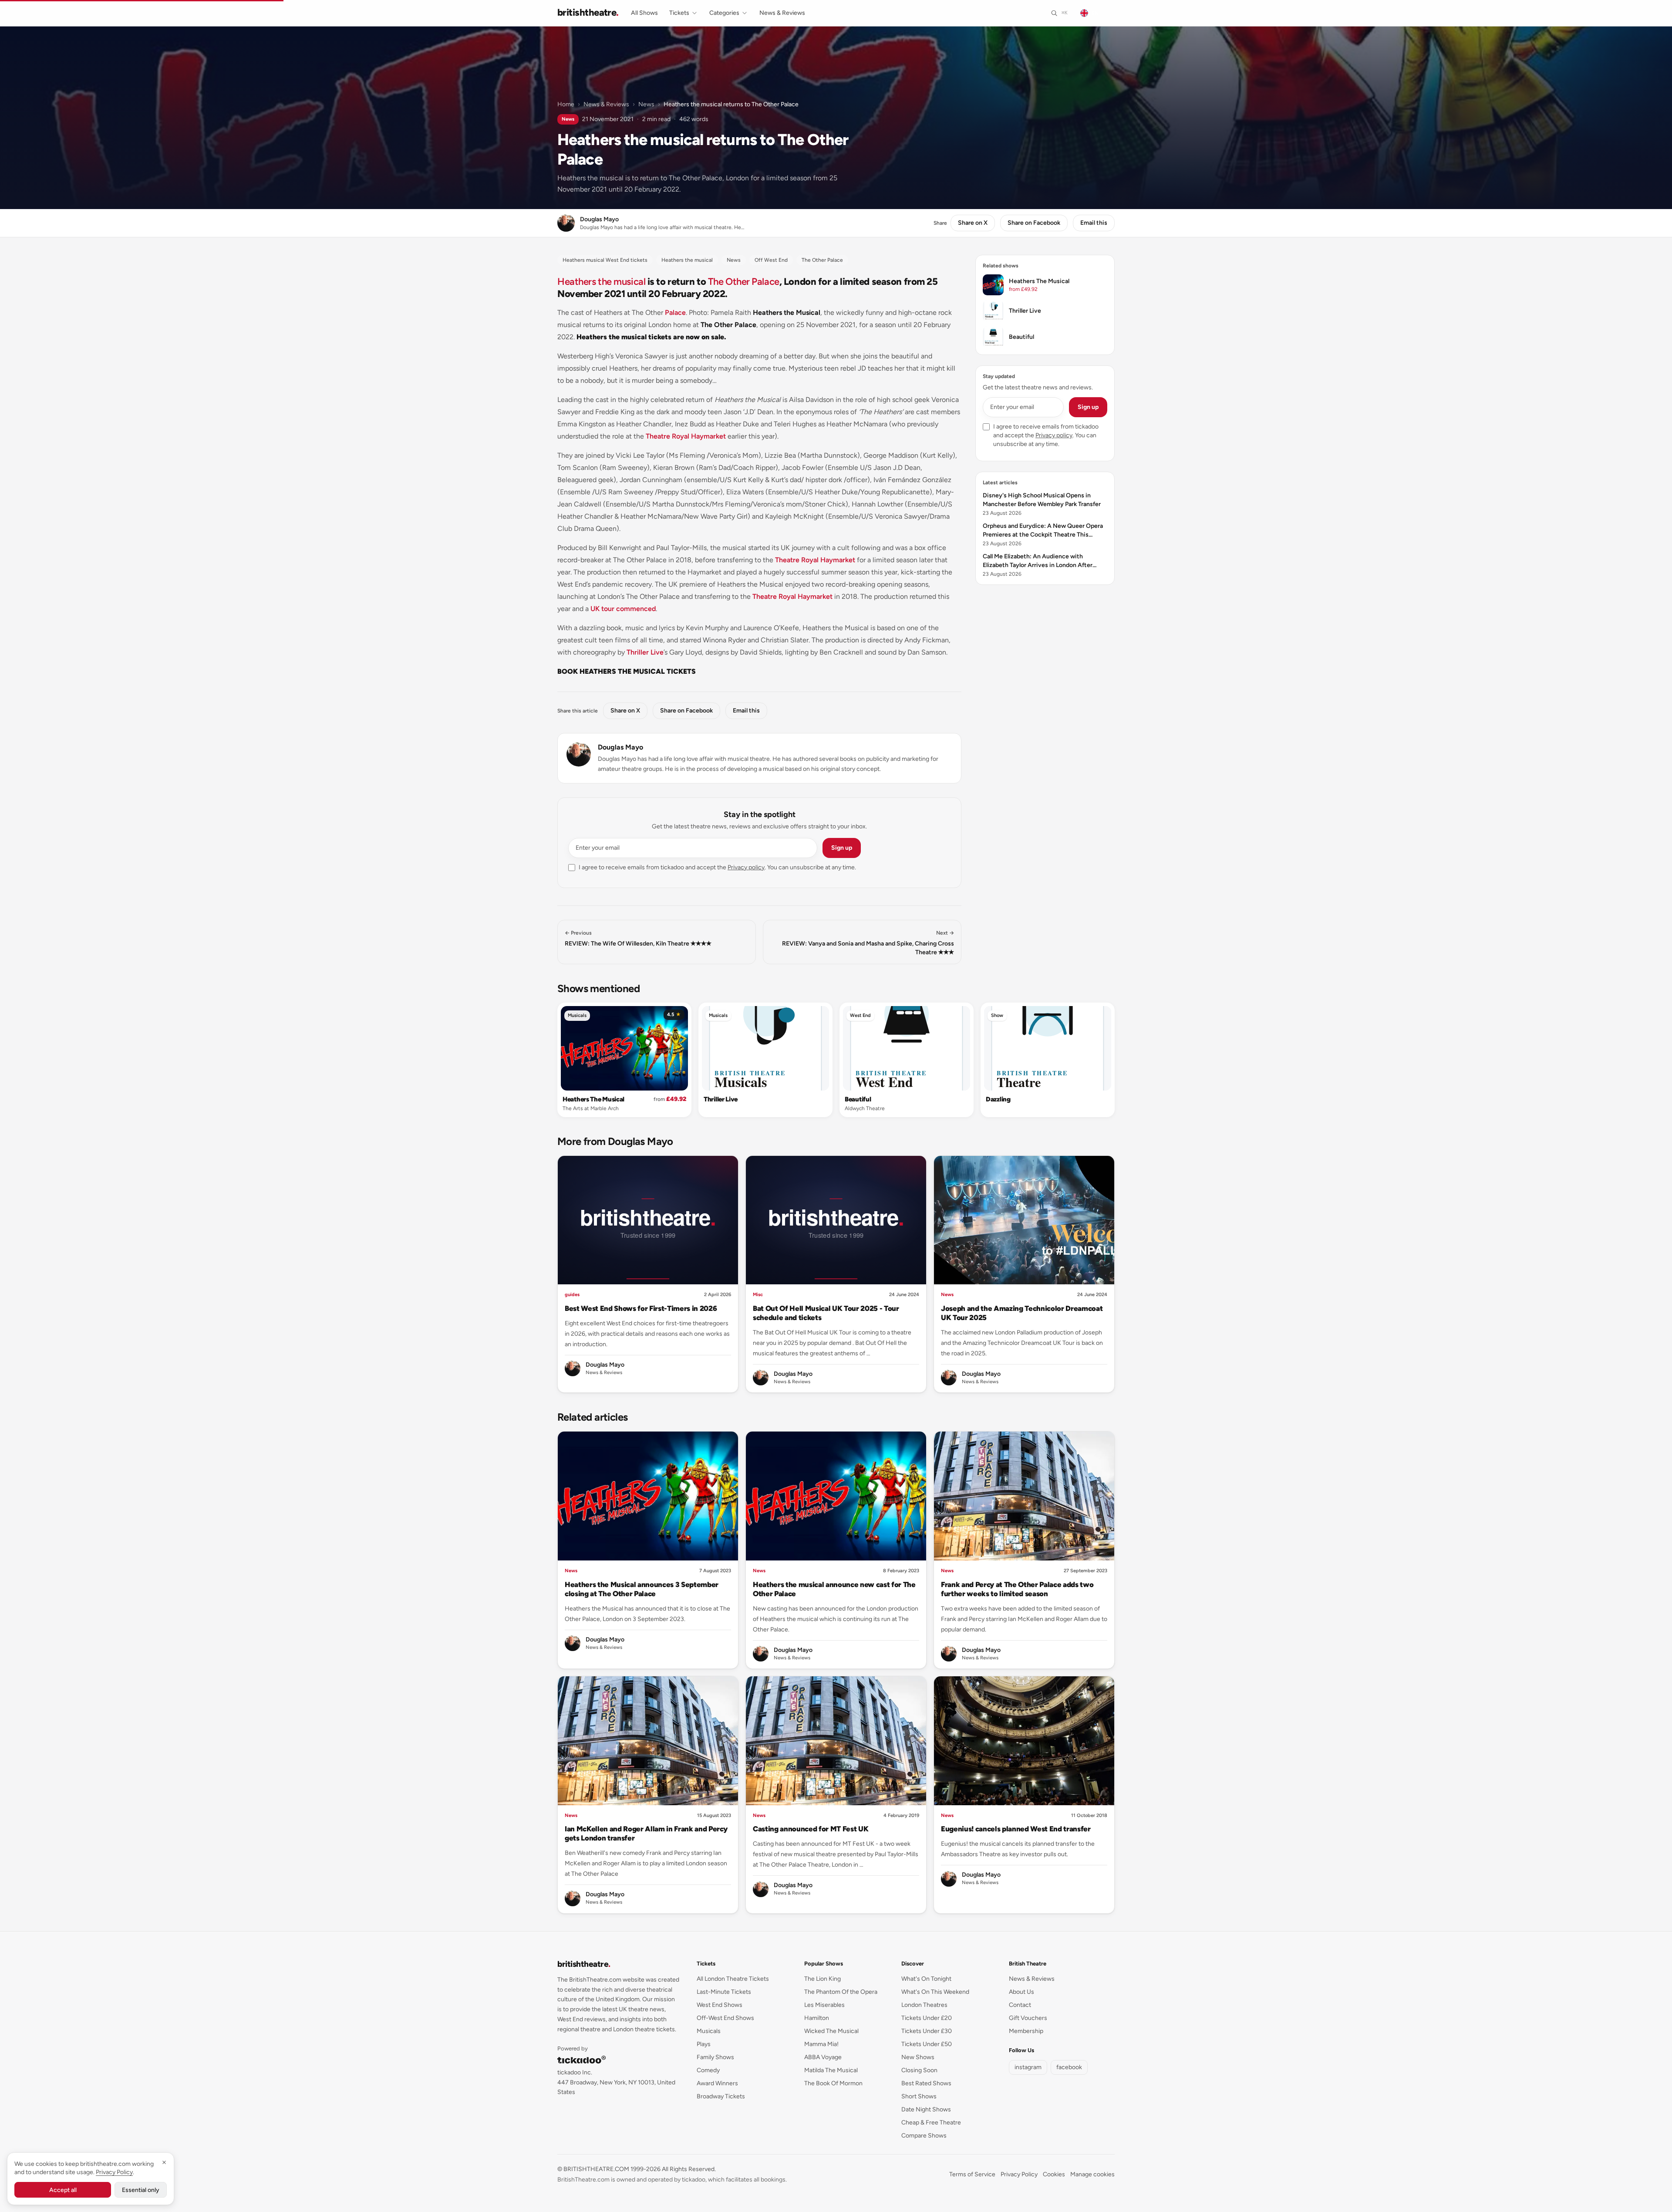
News (646, 104)
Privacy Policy (1019, 2174)
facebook (1069, 2067)
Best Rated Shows (926, 2083)
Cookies (1054, 2174)
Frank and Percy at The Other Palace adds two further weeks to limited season (1017, 1589)
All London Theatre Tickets (733, 1979)
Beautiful (858, 1099)
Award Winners (717, 2083)
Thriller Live (645, 652)
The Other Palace (744, 282)
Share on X (973, 223)
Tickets (679, 13)
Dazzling (998, 1099)
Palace (675, 312)
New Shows (918, 2057)
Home (566, 104)
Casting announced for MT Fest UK (811, 1829)
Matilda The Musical (831, 2070)
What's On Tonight (926, 1979)
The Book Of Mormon (833, 2083)
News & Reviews (782, 13)
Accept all (63, 2190)
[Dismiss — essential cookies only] (164, 2162)
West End (860, 1015)
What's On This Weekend (935, 1992)
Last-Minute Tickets (724, 1992)
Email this (1094, 223)
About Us (1021, 1992)
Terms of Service (972, 2174)
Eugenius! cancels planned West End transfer (1016, 1829)
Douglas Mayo (620, 747)
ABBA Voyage (823, 2057)
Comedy (708, 2070)
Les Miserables (824, 2005)
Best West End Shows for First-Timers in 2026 (641, 1308)
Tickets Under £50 (927, 2044)
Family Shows (715, 2057)
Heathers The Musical (593, 1099)
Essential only (141, 2190)
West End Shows (720, 2005)
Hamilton (817, 2018)
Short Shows (919, 2096)
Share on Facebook (1034, 223)
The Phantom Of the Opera (841, 1992)
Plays (704, 2044)
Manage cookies (1092, 2174)
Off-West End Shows (725, 2018)
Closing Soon (919, 2070)
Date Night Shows (926, 2109)
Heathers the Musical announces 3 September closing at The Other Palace (642, 1589)
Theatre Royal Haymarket (686, 436)
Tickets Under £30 (927, 2031)
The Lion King (823, 1979)
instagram (1028, 2067)
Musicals (577, 1015)
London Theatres (924, 2005)
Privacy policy (746, 867)
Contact (1020, 2005)
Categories (724, 13)
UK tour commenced (623, 609)
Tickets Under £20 (927, 2018)
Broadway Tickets (721, 2096)
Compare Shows (924, 2136)
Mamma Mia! (821, 2044)
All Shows (644, 13)
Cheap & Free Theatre (931, 2123)
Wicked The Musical (831, 2031)
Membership (1026, 2031)
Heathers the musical (601, 282)
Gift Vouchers (1028, 2018)
